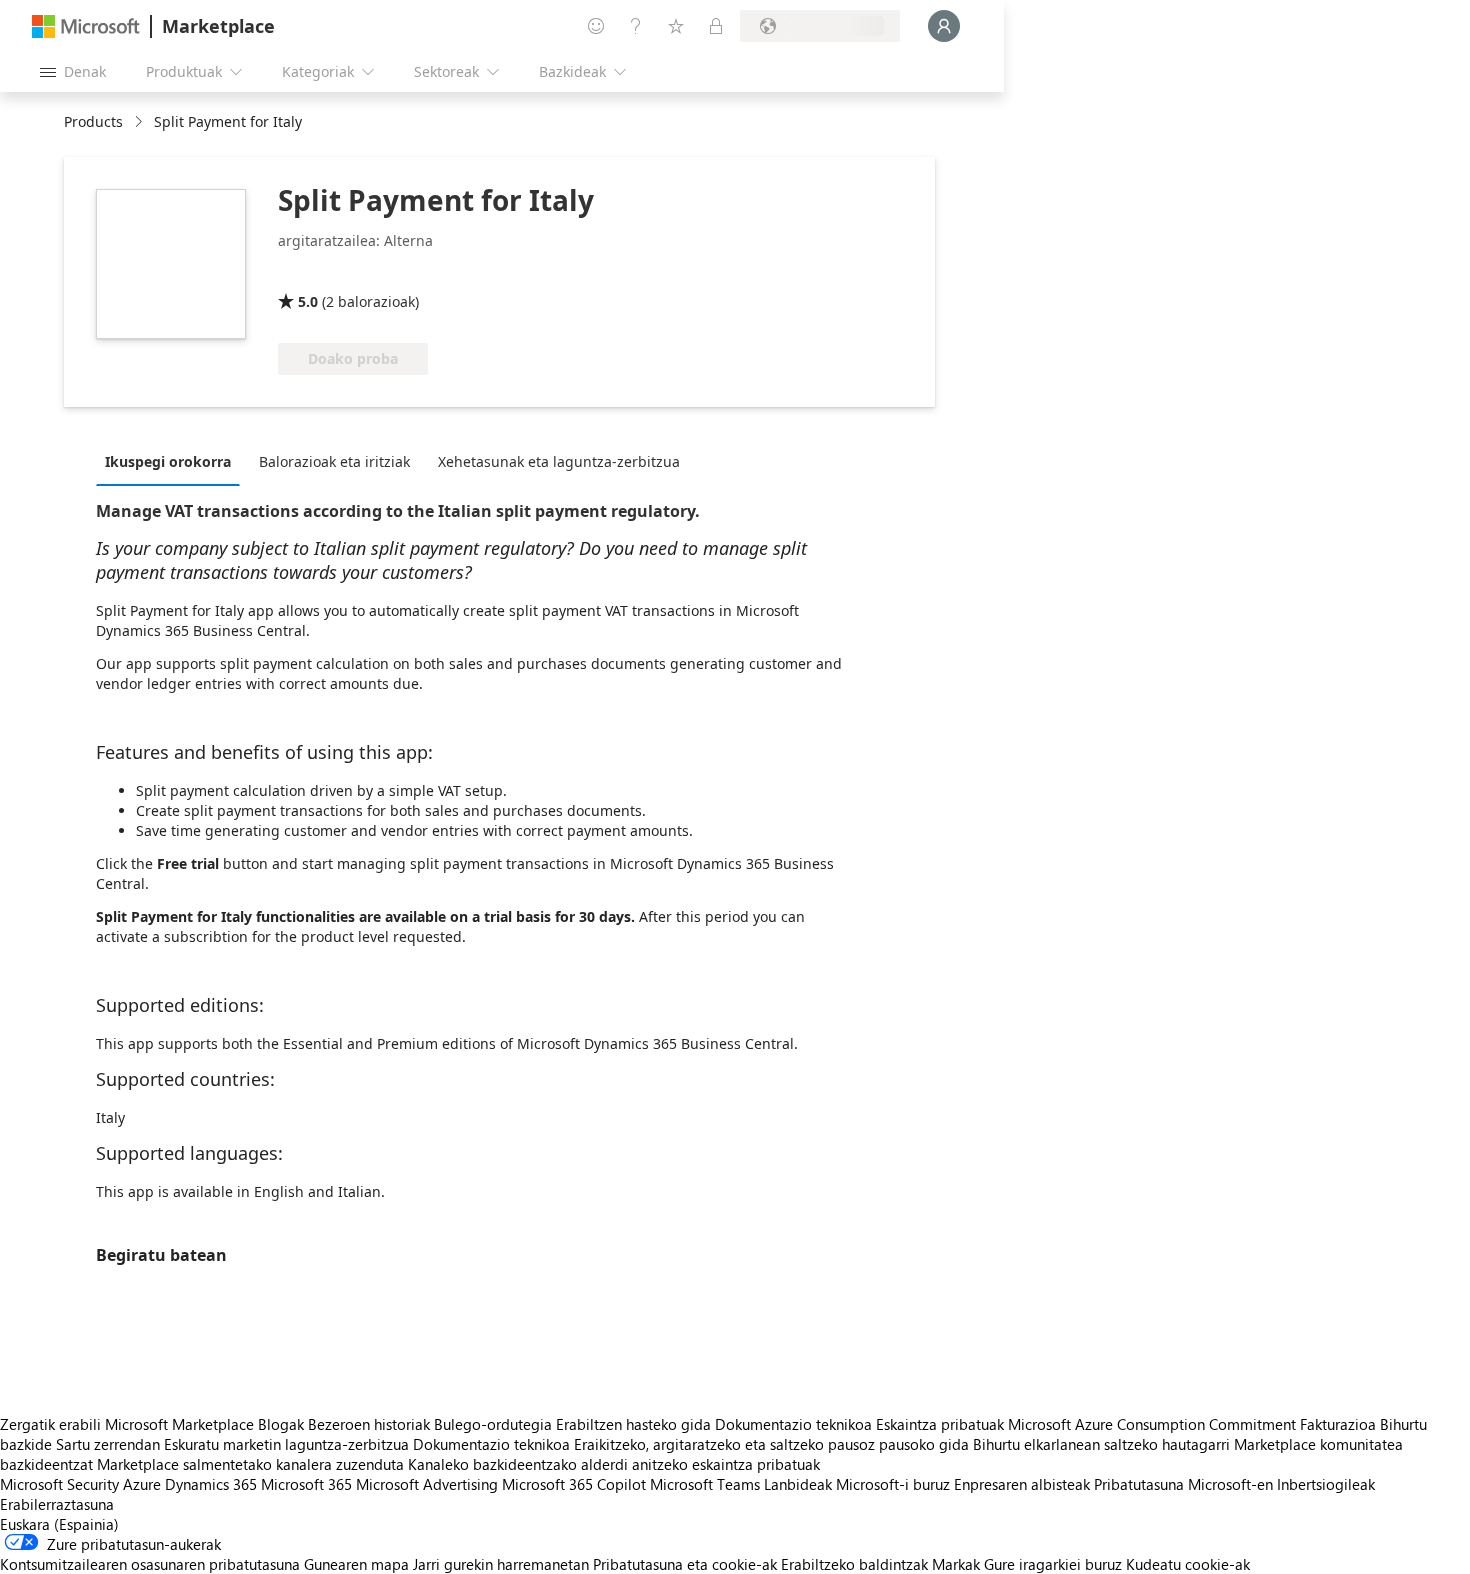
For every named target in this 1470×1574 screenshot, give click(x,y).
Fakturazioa (1338, 1424)
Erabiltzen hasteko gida (633, 1424)
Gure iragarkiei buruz (1053, 1564)
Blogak (281, 1424)
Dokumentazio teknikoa (793, 1424)
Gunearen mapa (356, 1564)
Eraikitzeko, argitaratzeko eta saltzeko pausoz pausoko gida (771, 1444)
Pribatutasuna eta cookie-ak (685, 1564)
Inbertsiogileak (1326, 1484)
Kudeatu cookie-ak (1188, 1564)
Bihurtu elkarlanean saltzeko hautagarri (1101, 1444)
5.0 (308, 301)
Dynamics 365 (211, 1484)
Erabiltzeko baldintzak (854, 1564)
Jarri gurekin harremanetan (501, 1564)
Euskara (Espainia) (59, 1524)
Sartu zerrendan (108, 1444)
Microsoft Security (59, 1484)
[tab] (173, 461)
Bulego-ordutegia (493, 1424)
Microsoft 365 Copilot (574, 1484)
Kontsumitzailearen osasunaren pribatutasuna (150, 1564)
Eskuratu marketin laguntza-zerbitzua (286, 1444)
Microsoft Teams (705, 1484)
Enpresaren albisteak (1022, 1484)
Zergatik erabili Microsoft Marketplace (127, 1424)
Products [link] (93, 121)
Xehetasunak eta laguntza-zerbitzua (559, 461)
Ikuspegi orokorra (168, 461)
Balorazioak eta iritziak (334, 461)
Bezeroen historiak (369, 1424)
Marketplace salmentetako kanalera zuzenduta (250, 1464)
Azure (142, 1484)
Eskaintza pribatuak (940, 1424)
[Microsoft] (86, 26)
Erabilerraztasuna (57, 1504)
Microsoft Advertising (427, 1484)
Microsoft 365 (306, 1484)
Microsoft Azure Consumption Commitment (1154, 1424)
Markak (956, 1564)
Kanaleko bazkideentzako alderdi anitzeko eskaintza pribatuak (614, 1464)
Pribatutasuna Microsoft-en (1183, 1484)
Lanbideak (798, 1484)
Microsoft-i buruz (893, 1484)
